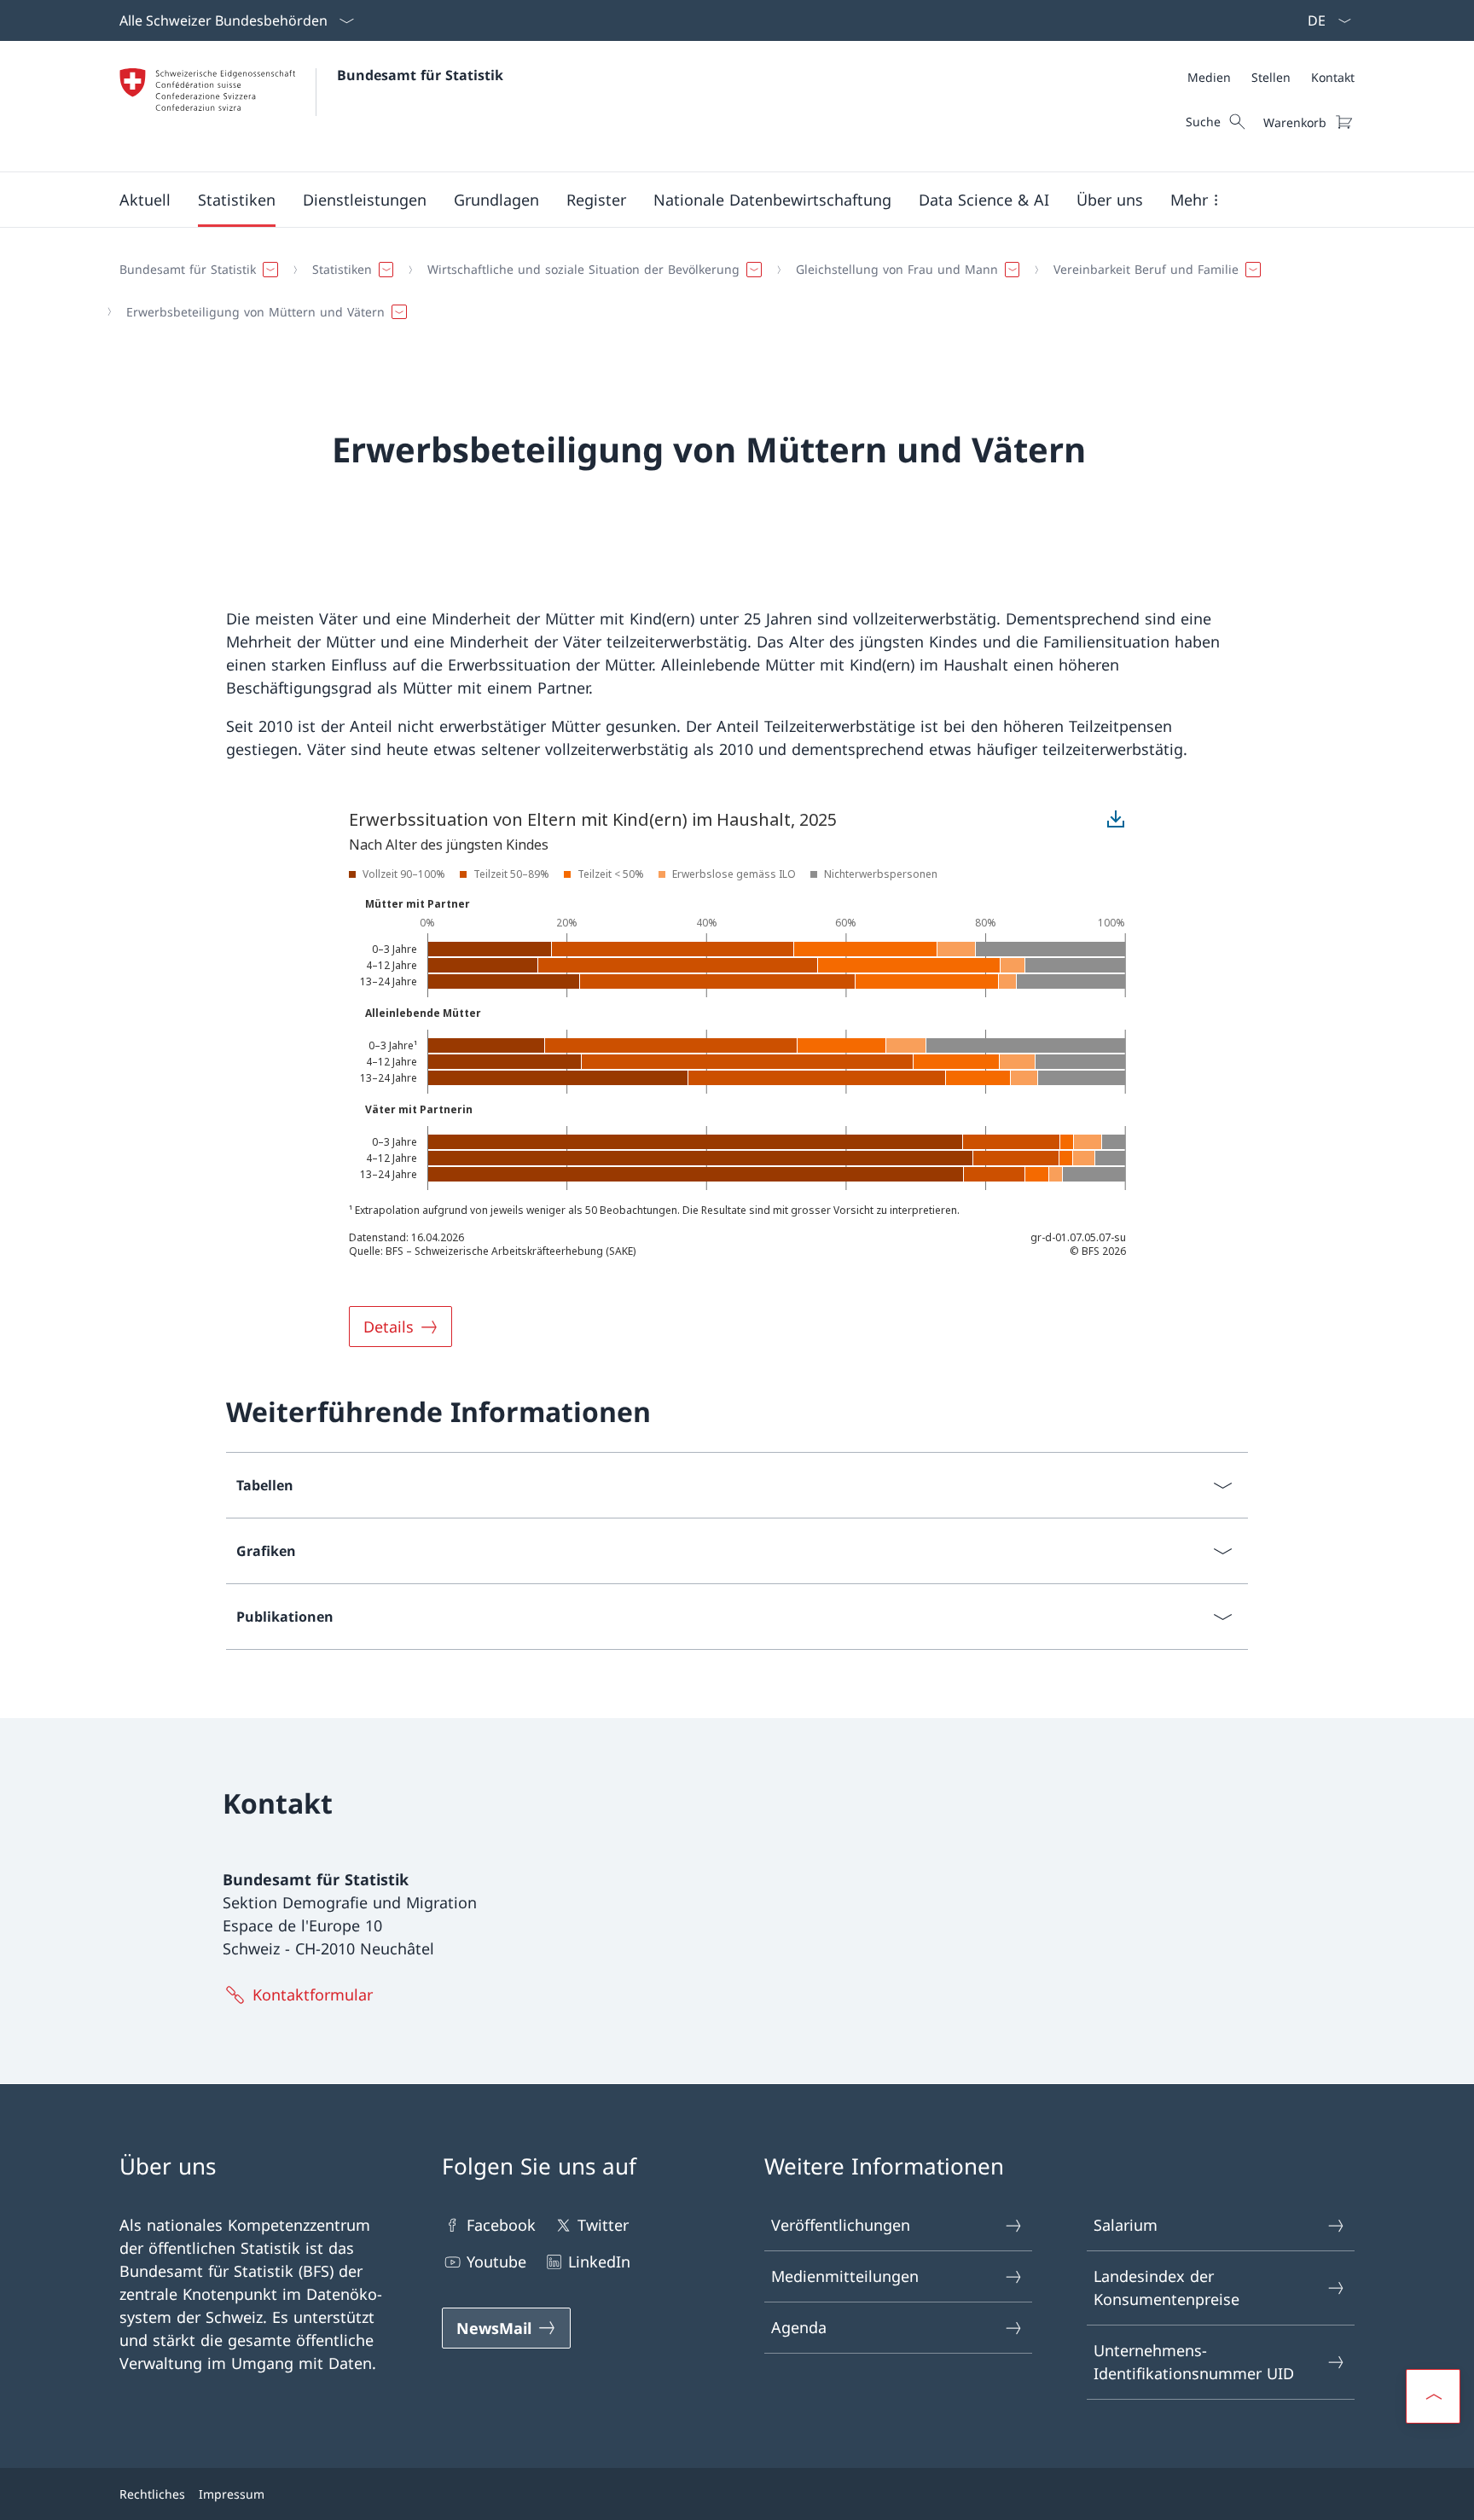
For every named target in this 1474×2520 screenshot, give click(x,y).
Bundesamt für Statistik (420, 75)
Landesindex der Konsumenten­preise (1166, 2288)
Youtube (496, 2262)
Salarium (1126, 2225)
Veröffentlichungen (841, 2225)
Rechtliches (152, 2494)
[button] (145, 200)
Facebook (501, 2225)
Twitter (603, 2225)
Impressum (232, 2494)
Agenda (799, 2327)
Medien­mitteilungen (845, 2276)
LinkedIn (599, 2262)
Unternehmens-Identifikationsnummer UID (1194, 2362)
